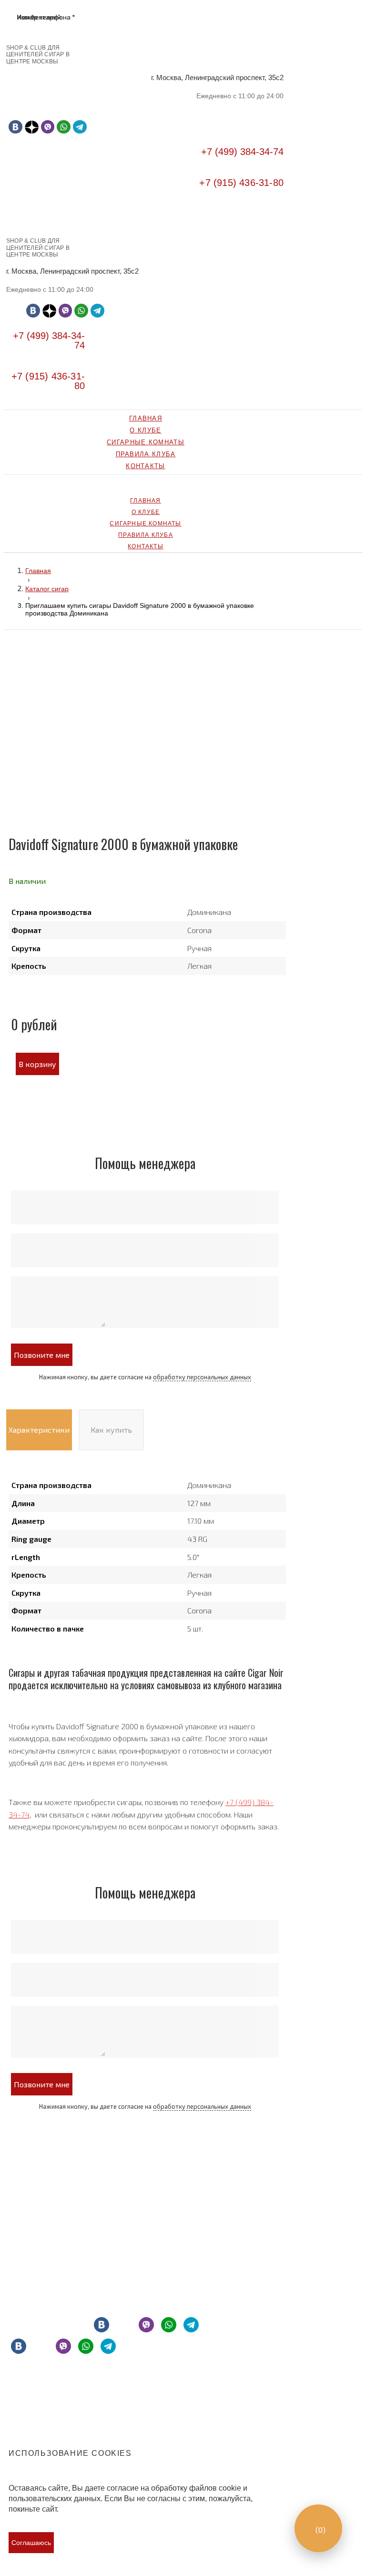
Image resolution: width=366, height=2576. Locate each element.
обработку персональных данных (202, 1377)
